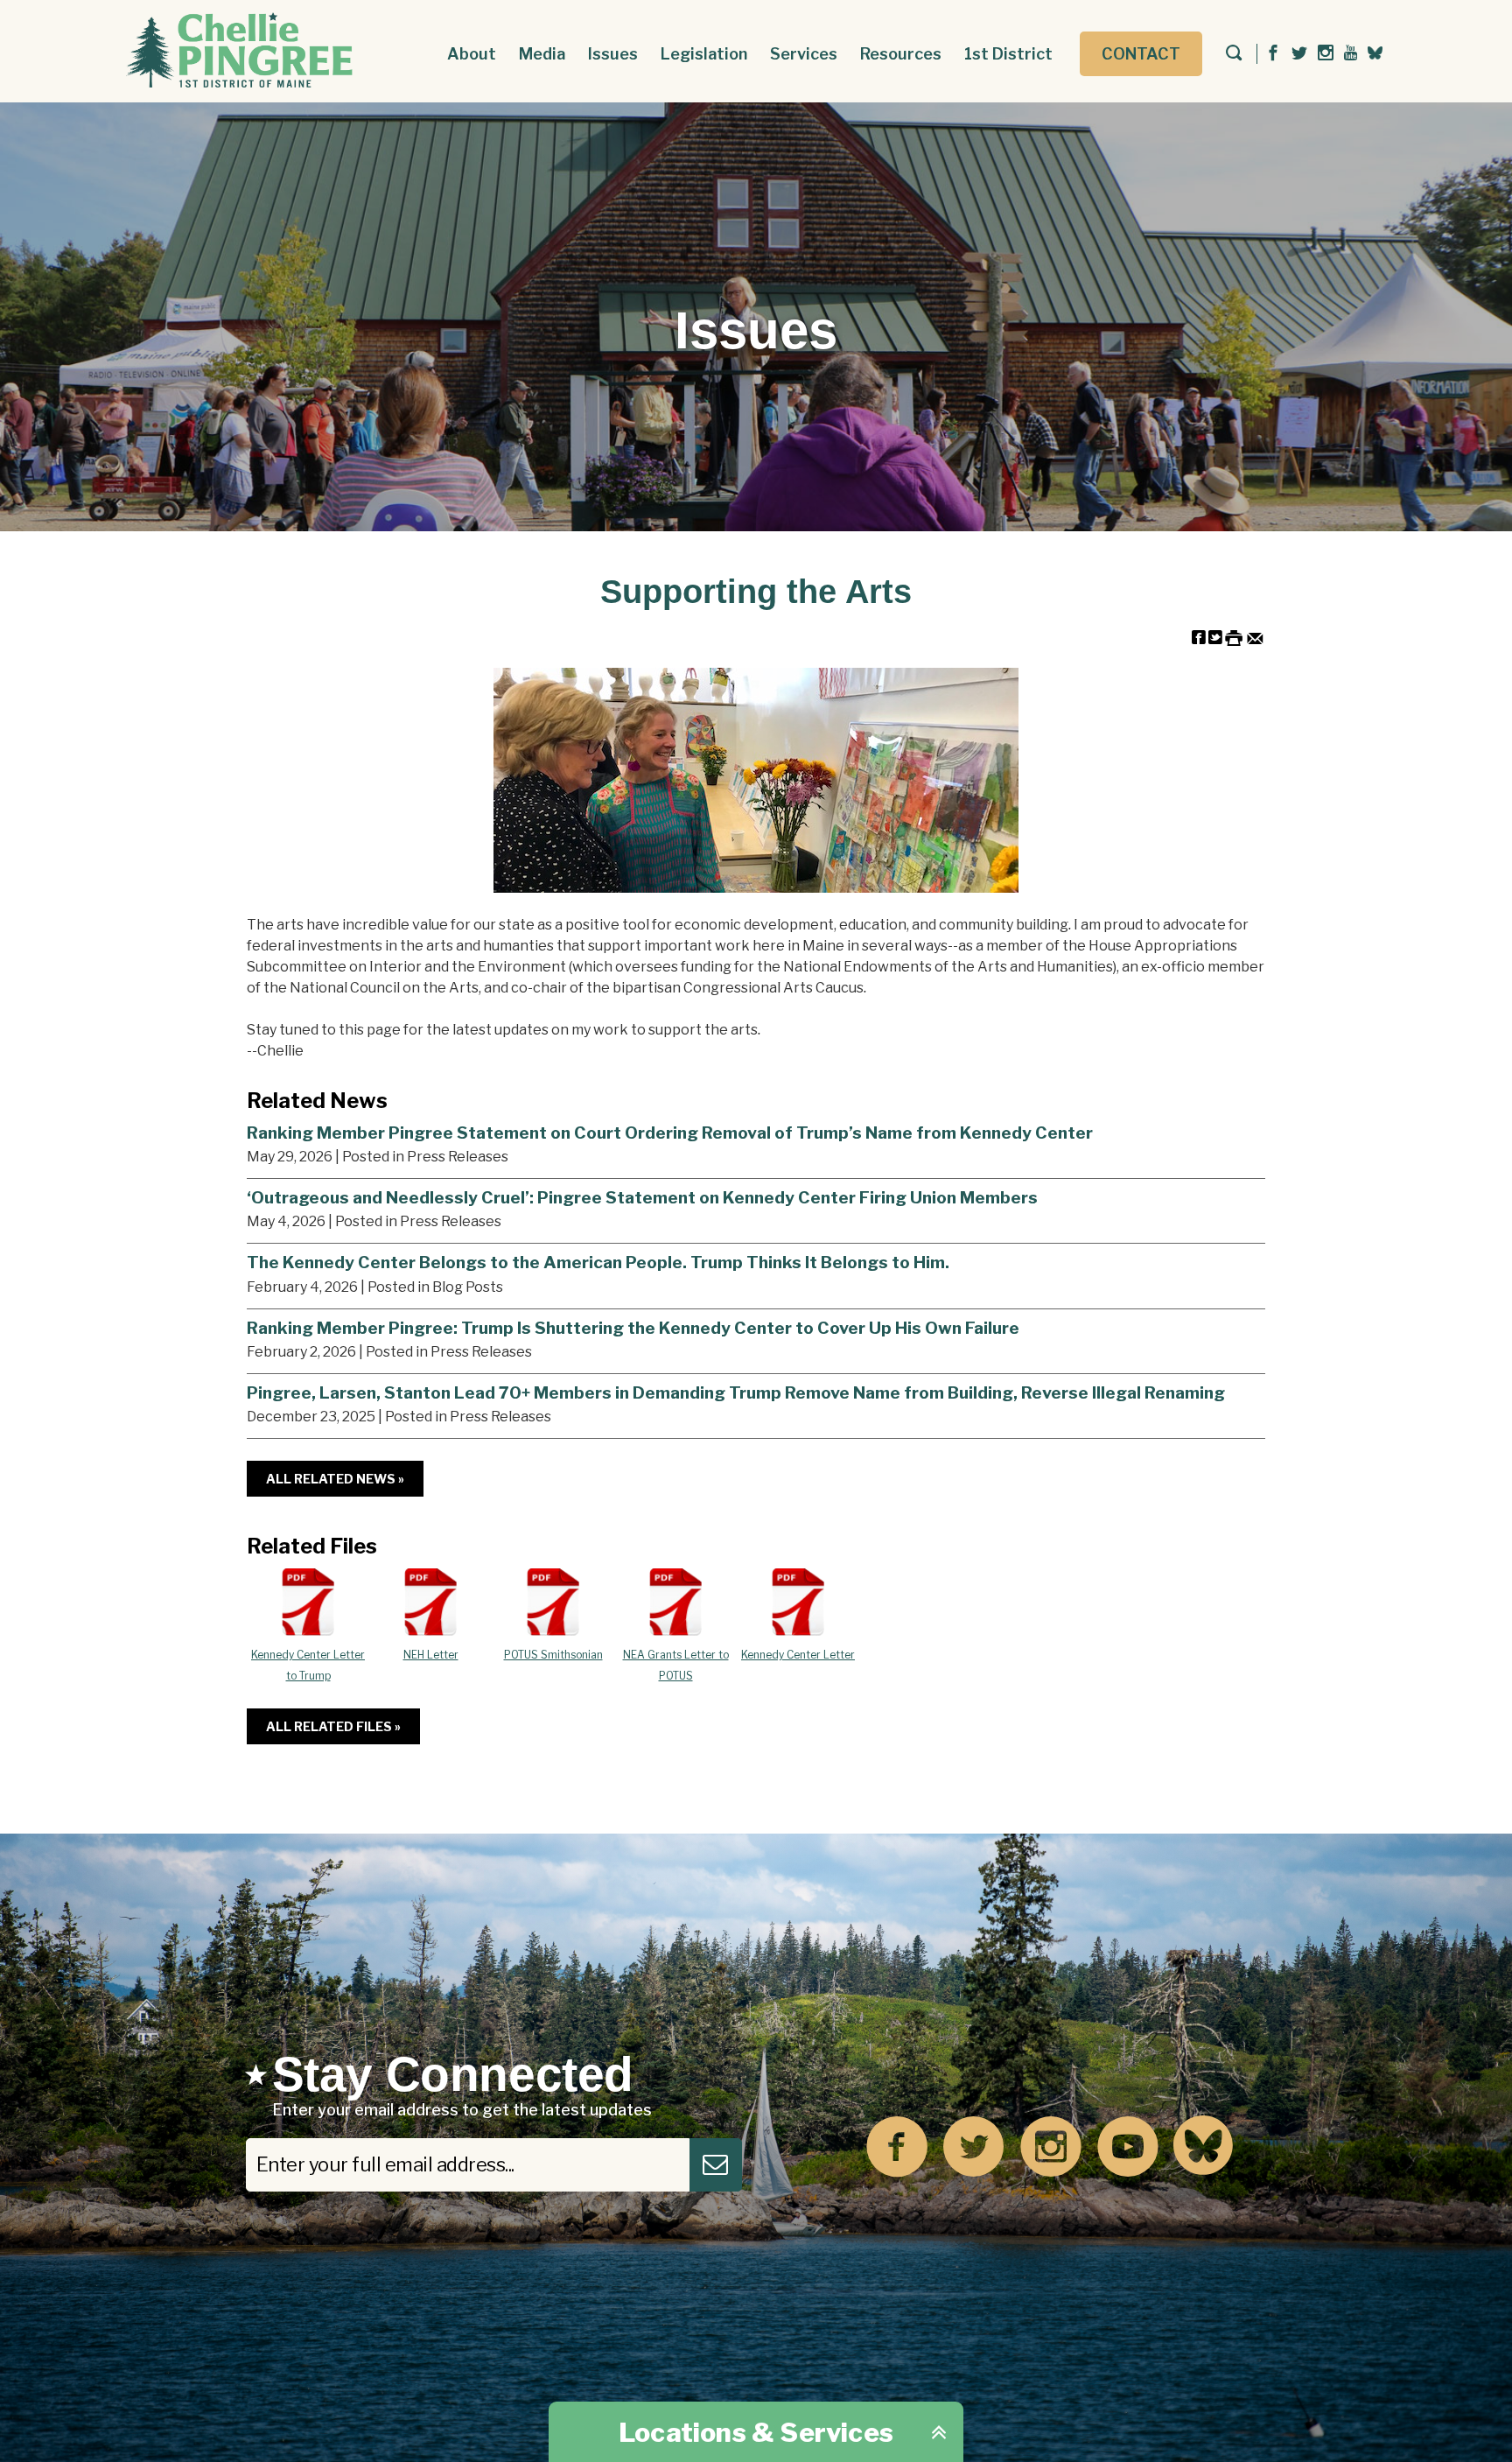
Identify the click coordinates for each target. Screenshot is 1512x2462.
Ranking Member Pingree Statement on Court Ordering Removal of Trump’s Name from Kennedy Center (670, 1133)
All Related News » (335, 1479)
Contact (1141, 54)
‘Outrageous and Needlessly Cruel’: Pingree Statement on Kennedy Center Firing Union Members (642, 1197)
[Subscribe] (716, 2165)
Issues (613, 54)
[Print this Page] (1234, 637)
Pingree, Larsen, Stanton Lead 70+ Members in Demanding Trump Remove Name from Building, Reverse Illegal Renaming (736, 1392)
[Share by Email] (1255, 637)
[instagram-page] (1326, 54)
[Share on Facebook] (1199, 637)
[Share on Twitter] (1215, 637)
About (472, 54)
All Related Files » (333, 1726)
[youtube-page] (1351, 54)
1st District (1008, 54)
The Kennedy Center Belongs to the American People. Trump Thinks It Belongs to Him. (598, 1262)
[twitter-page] (1299, 54)
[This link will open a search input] (1234, 54)
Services (804, 54)
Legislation (704, 54)
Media (542, 54)
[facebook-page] (1273, 54)
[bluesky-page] (1375, 53)
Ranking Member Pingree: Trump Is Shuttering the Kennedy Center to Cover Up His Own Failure (633, 1328)
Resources (901, 54)
